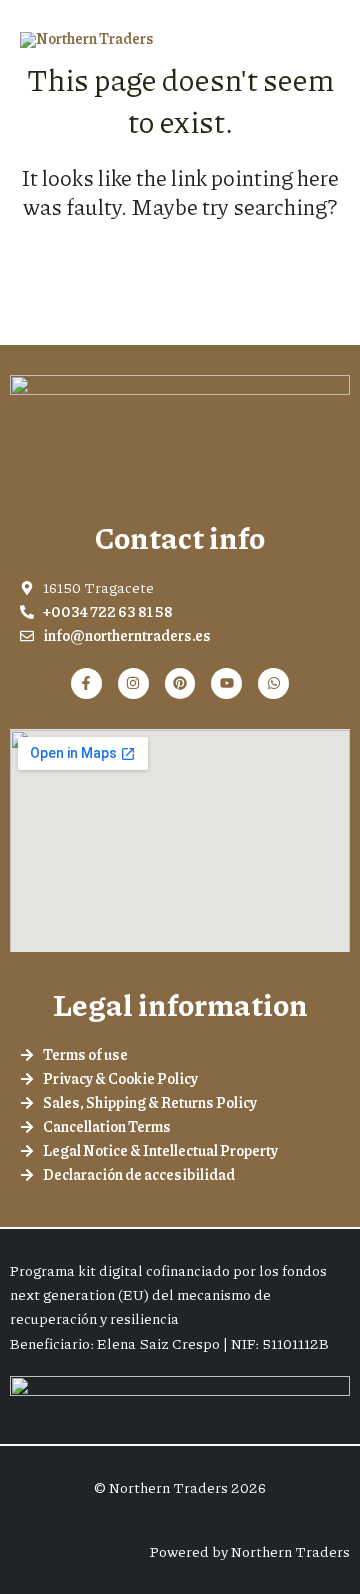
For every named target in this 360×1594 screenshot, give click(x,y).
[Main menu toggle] (320, 40)
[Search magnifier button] (322, 268)
